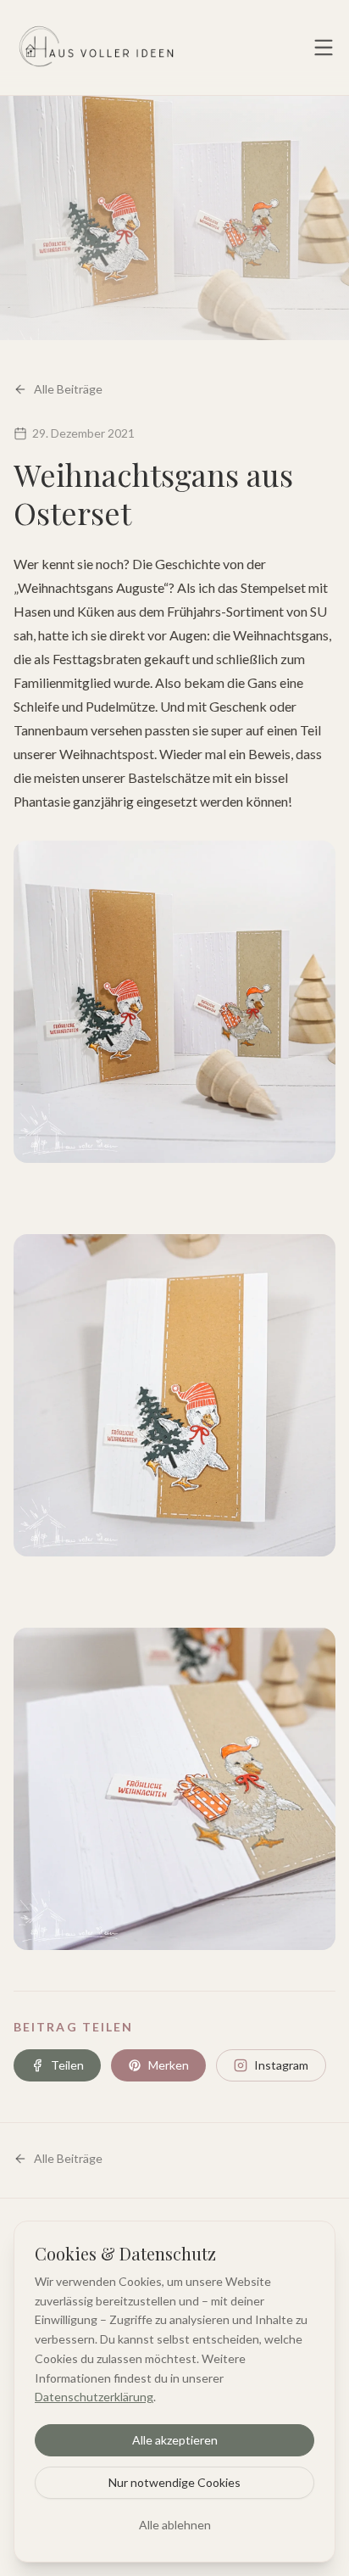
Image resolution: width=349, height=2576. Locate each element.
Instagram (281, 2065)
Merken (169, 2065)
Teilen (67, 2065)
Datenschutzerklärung (94, 2397)
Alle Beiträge (68, 389)
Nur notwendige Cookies (174, 2482)
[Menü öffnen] (324, 47)
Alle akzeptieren (175, 2440)
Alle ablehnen (175, 2525)
